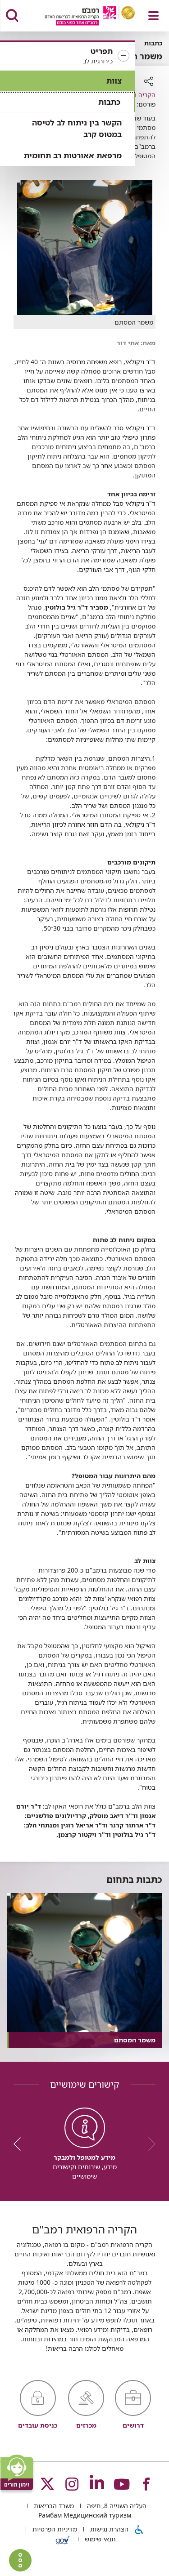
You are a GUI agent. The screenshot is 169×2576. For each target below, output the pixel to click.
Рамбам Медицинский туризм (85, 2515)
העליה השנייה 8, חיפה (116, 2506)
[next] (20, 2144)
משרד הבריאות (53, 2506)
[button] (68, 56)
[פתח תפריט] (153, 16)
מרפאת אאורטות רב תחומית (73, 155)
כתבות (109, 102)
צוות (114, 81)
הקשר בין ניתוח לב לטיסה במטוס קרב (77, 128)
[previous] (149, 2144)
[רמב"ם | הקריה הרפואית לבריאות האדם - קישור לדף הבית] (79, 17)
